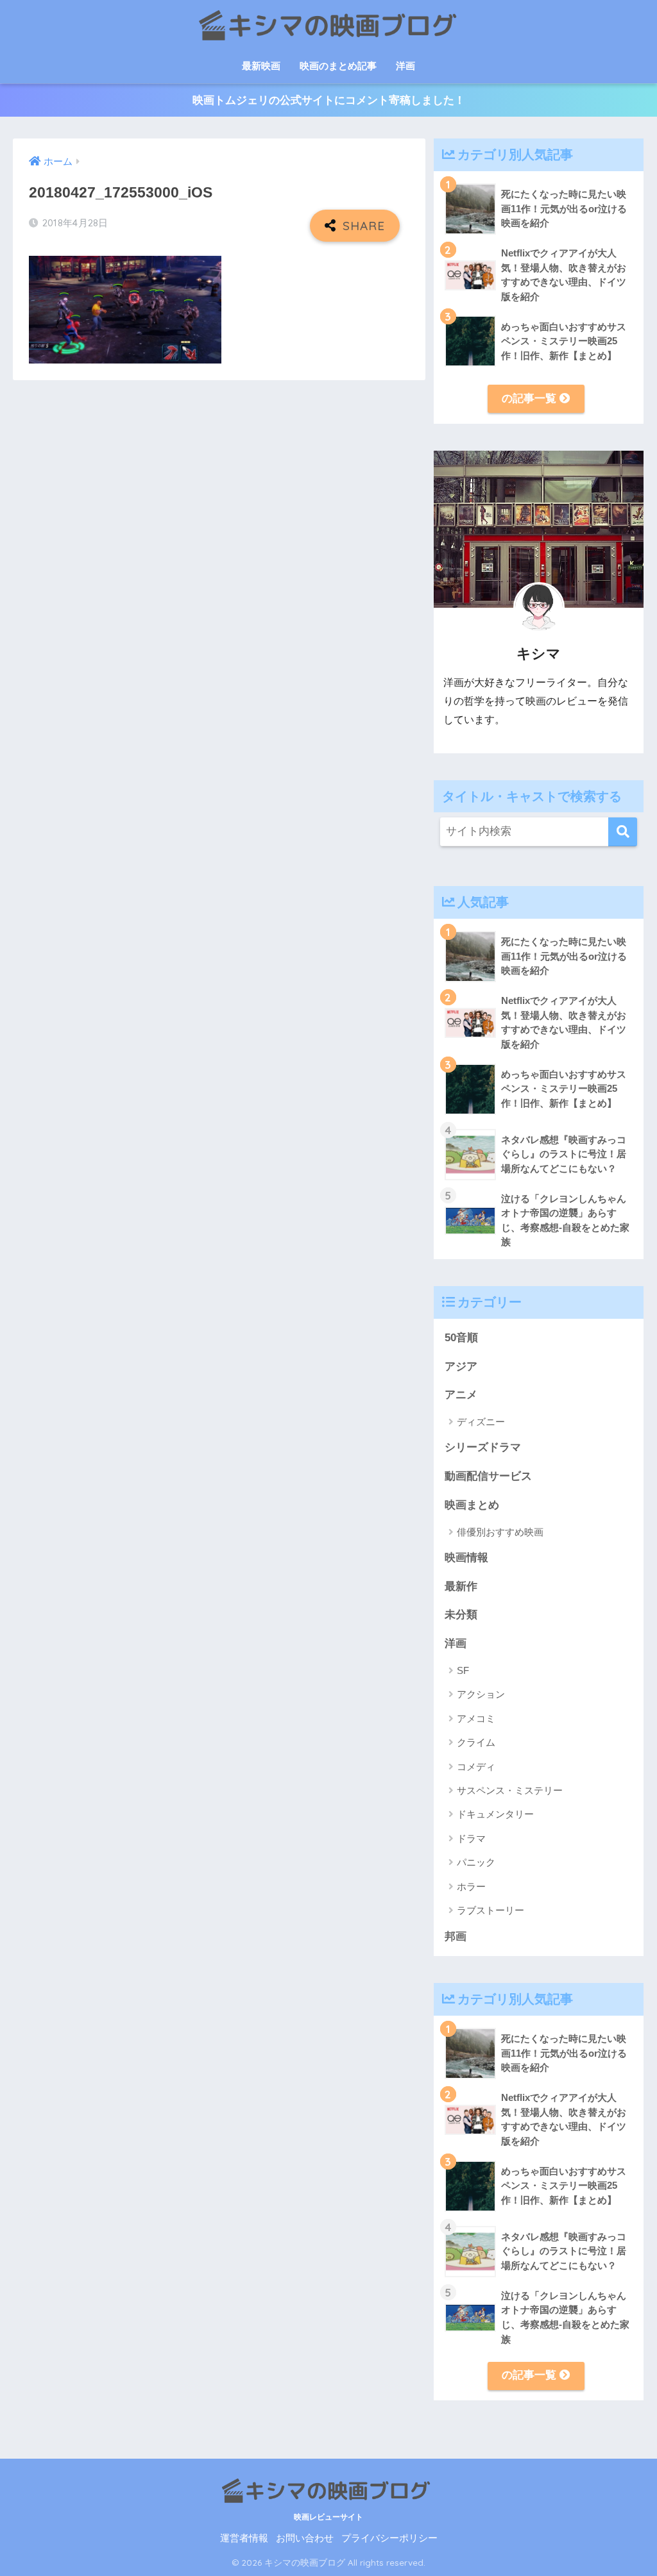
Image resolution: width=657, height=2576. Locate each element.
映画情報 (466, 1558)
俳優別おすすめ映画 (500, 1532)
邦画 (456, 1936)
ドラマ (471, 1838)
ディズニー (481, 1422)
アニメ (461, 1395)
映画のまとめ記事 (338, 66)
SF (463, 1670)
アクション (481, 1694)
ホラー (471, 1886)
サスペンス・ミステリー (510, 1790)
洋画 (405, 66)
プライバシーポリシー (389, 2538)
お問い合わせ (305, 2538)
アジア (461, 1367)
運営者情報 (244, 2538)
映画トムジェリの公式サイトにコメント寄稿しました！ (329, 100)
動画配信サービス (488, 1476)
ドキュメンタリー (495, 1814)
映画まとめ (472, 1505)
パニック (476, 1862)
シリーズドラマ (483, 1447)
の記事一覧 (531, 398)
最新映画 (261, 66)
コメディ (476, 1767)
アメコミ (476, 1719)
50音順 (461, 1338)
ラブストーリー (491, 1910)
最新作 (461, 1586)
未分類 (461, 1615)
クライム (476, 1742)
